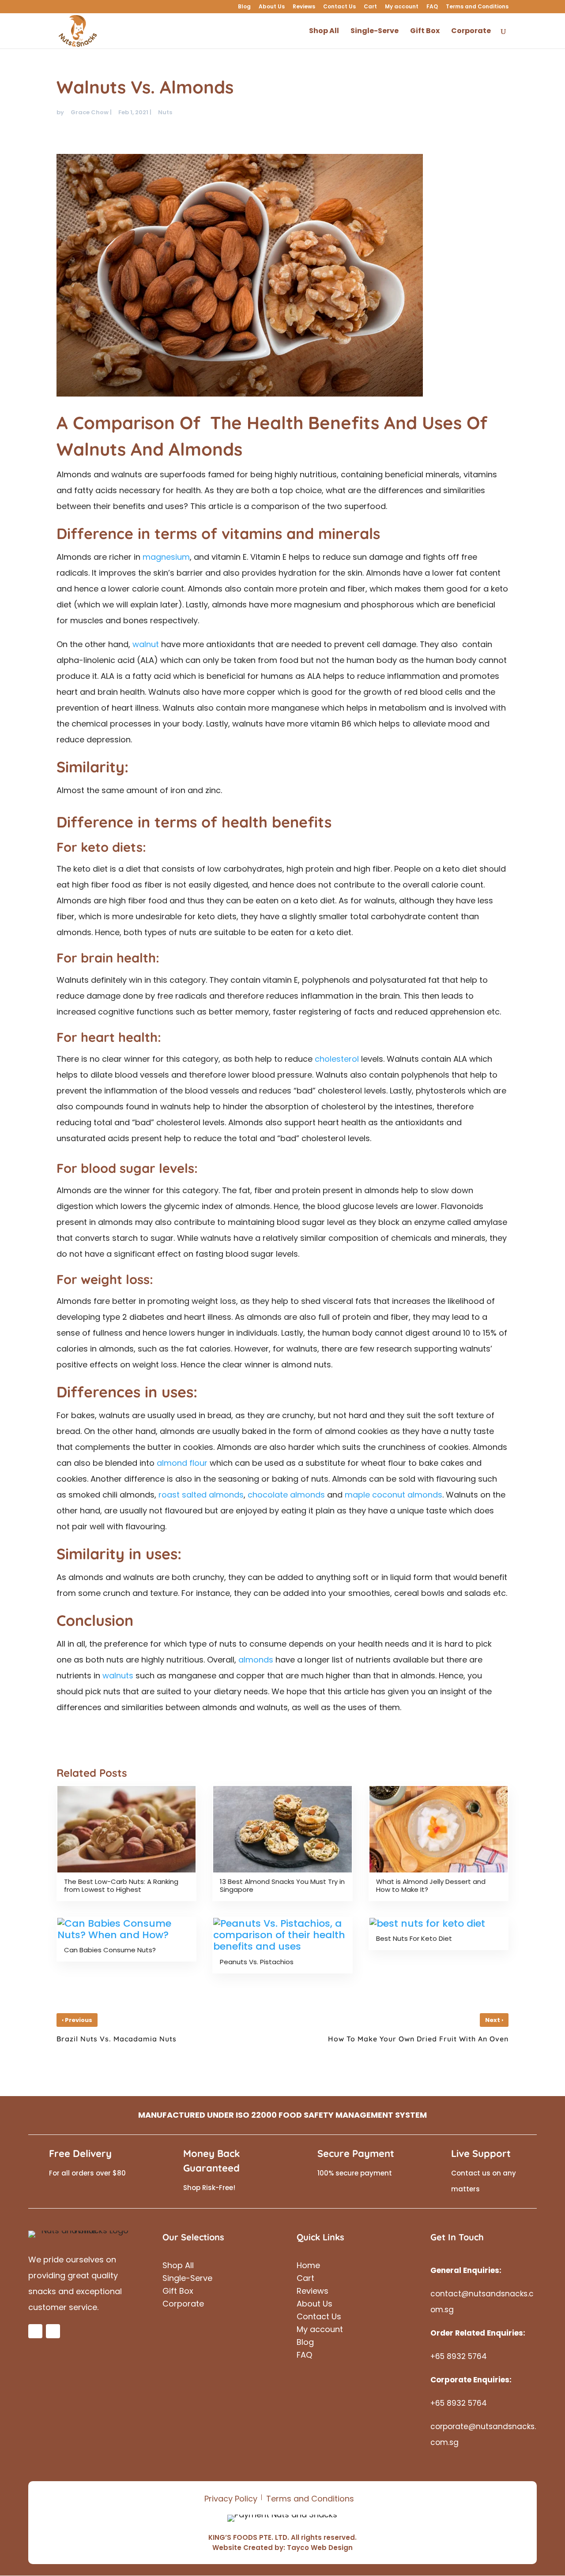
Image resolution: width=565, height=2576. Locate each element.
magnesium (166, 557)
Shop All (178, 2267)
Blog (244, 7)
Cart (370, 7)
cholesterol (337, 1059)
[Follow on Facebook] (35, 2331)
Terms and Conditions (477, 7)
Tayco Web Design (320, 2548)
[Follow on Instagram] (53, 2331)
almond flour (182, 1463)
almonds (256, 1660)
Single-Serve (187, 2279)
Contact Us (339, 7)
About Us (272, 7)
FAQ (432, 7)
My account (402, 7)
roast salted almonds (201, 1495)
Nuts (165, 112)
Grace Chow (90, 112)
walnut (146, 644)
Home (308, 2267)
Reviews (304, 7)
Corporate (183, 2305)
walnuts (118, 1676)
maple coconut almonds (394, 1495)
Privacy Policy (231, 2499)
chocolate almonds (286, 1495)
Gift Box (178, 2292)
